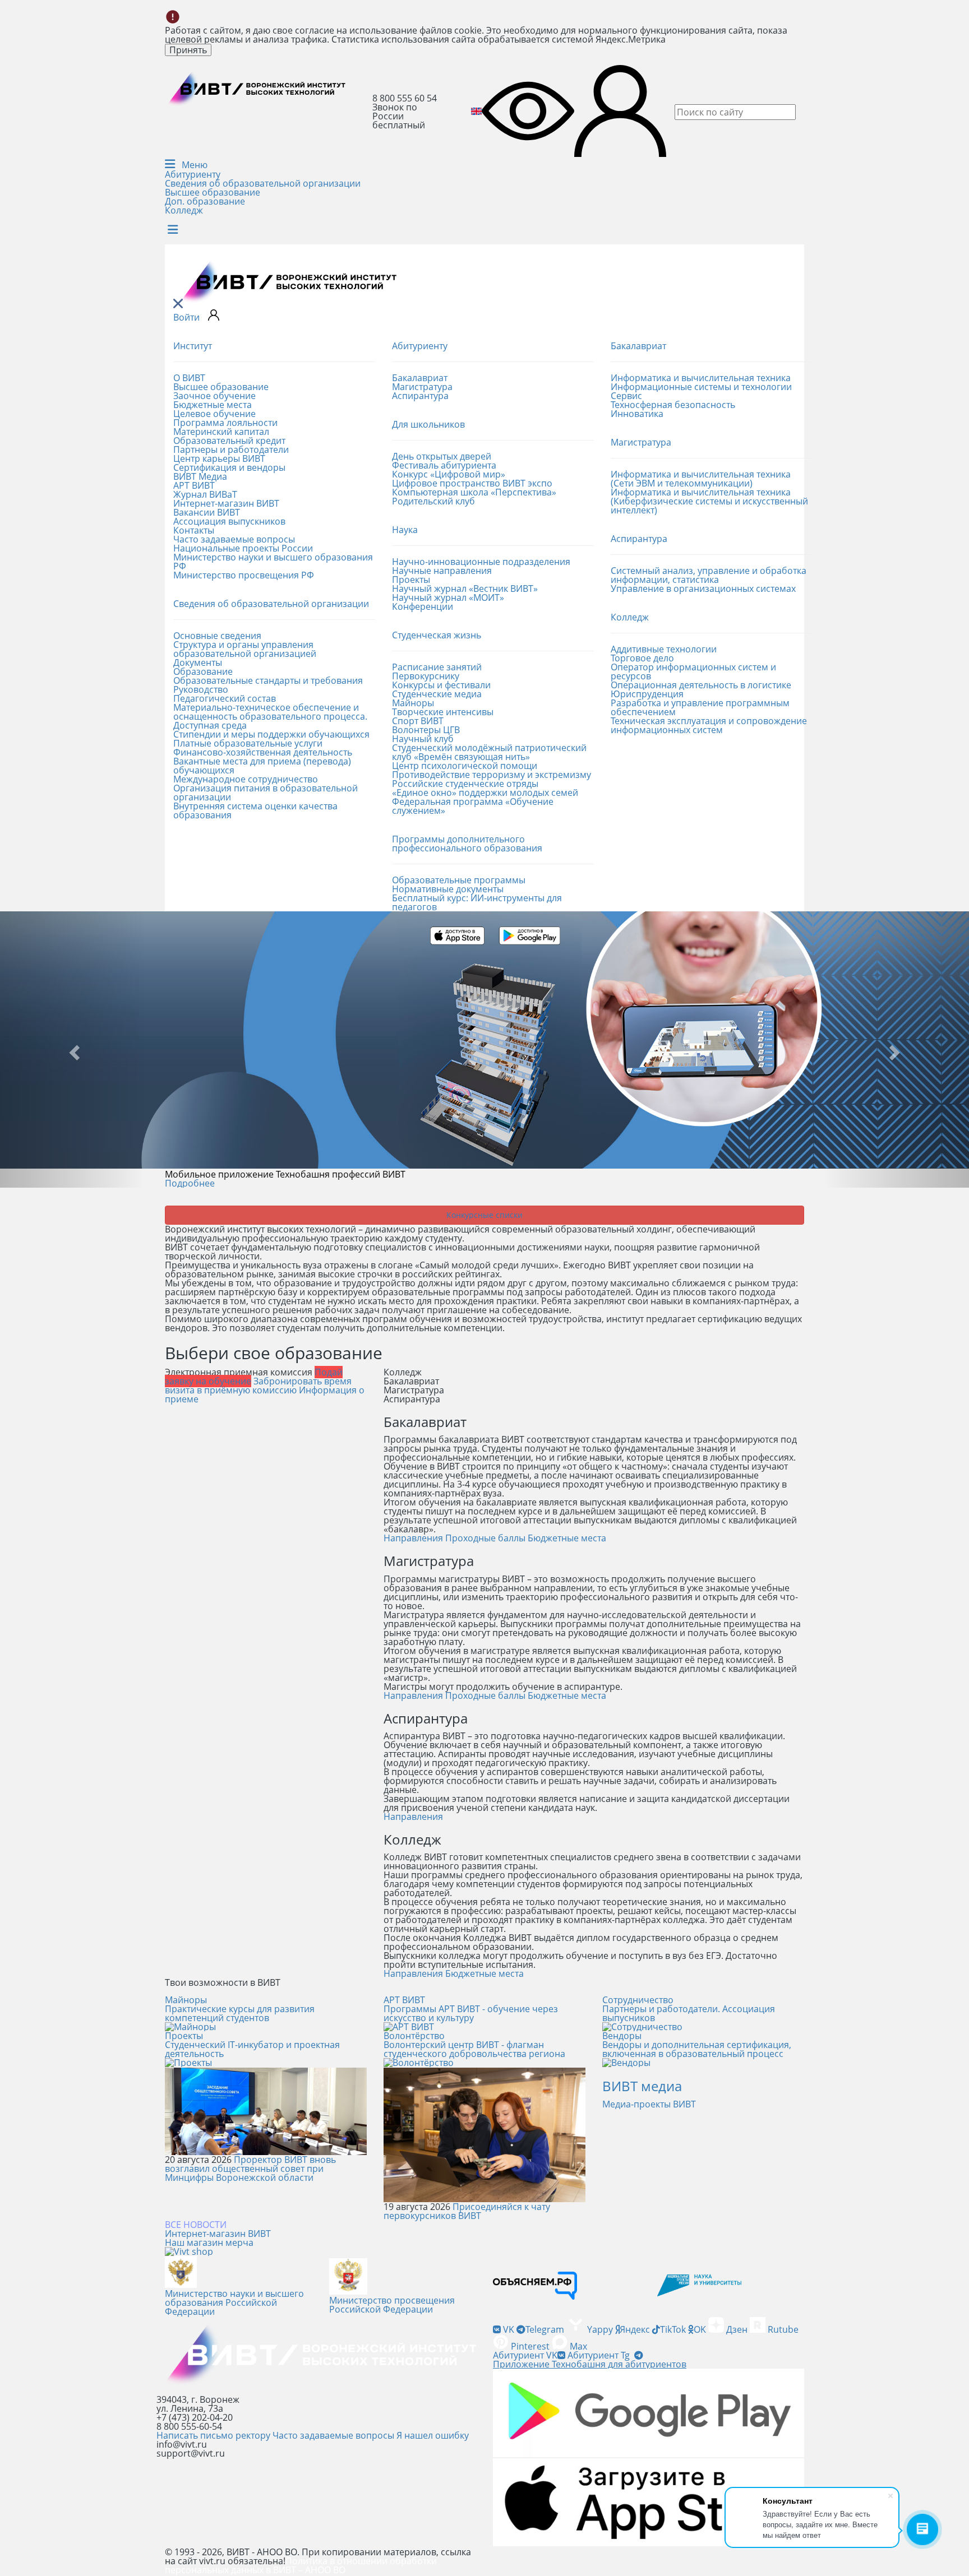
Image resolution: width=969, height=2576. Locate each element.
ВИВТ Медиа (200, 476)
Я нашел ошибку (433, 2435)
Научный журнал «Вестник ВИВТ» (465, 589)
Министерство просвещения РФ (244, 575)
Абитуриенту (193, 174)
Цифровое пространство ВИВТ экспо (472, 483)
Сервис (626, 396)
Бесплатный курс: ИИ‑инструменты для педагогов (477, 902)
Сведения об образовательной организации (263, 183)
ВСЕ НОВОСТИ (196, 2225)
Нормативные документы (448, 889)
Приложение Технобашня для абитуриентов (590, 2364)
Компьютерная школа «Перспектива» (474, 492)
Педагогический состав (225, 698)
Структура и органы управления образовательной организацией (245, 649)
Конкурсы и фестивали (441, 685)
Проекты (411, 580)
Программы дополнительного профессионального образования (467, 844)
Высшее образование (213, 192)
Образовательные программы (459, 880)
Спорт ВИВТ (418, 721)
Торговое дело (642, 658)
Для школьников (428, 424)
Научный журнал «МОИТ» (448, 597)
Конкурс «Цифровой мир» (449, 474)
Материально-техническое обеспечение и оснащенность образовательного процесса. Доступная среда (270, 716)
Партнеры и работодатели (231, 450)
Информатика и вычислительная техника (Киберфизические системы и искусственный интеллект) (709, 501)
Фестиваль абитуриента (444, 465)
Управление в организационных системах (703, 589)
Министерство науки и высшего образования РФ (273, 562)
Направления (413, 1538)
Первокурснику (426, 676)
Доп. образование (205, 201)
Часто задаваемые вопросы (234, 539)
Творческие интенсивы (443, 712)
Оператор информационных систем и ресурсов (693, 671)
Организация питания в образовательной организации (266, 793)
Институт (193, 346)
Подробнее (190, 1183)
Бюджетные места (213, 405)
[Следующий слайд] (896, 1050)
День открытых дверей (442, 456)
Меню (193, 165)
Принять (188, 50)
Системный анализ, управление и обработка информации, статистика (709, 575)
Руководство (201, 689)
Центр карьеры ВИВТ (219, 458)
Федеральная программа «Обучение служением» (473, 806)
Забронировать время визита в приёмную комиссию (258, 1386)
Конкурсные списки (484, 1215)
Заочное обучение (214, 396)
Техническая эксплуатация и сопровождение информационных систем (709, 725)
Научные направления (442, 571)
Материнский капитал (221, 432)
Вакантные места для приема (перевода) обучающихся (262, 766)
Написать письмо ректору (213, 2435)
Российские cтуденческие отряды (465, 784)
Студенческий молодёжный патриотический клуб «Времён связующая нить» (489, 752)
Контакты (194, 530)
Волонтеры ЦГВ (426, 730)
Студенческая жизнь (437, 635)
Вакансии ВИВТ (207, 512)
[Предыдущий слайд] (73, 1050)
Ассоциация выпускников (229, 521)
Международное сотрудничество (246, 779)
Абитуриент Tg (599, 2355)
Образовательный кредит (229, 441)
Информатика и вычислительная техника (701, 378)
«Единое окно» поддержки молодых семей (485, 793)
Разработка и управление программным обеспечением (700, 707)
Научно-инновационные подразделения (481, 562)
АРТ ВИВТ (194, 485)
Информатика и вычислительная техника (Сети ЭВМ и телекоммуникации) (701, 479)
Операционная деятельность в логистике (701, 685)
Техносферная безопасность (673, 405)
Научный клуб (423, 739)
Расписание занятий (437, 667)
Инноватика (637, 414)
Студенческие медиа (437, 694)
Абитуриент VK (525, 2355)
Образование (203, 671)
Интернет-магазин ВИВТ (226, 503)
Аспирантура (420, 396)
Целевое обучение (214, 414)
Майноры (413, 703)
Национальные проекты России (243, 548)
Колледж (184, 210)
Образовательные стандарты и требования (268, 680)
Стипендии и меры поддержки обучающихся (271, 734)
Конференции (423, 606)
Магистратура (422, 387)
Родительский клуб (433, 501)
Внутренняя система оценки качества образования (255, 810)
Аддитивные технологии (664, 649)
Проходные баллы (485, 1538)
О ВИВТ (189, 378)
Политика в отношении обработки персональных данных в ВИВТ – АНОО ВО (301, 2565)
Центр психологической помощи (465, 766)
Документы (198, 662)
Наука (405, 530)
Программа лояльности (225, 423)
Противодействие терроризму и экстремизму (492, 775)
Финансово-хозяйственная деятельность (263, 752)
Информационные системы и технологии (701, 387)
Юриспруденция (647, 694)
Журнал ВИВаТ (205, 494)
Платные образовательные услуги (248, 743)
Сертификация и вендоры (229, 467)
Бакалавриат (420, 378)
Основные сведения (217, 636)
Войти (186, 317)
